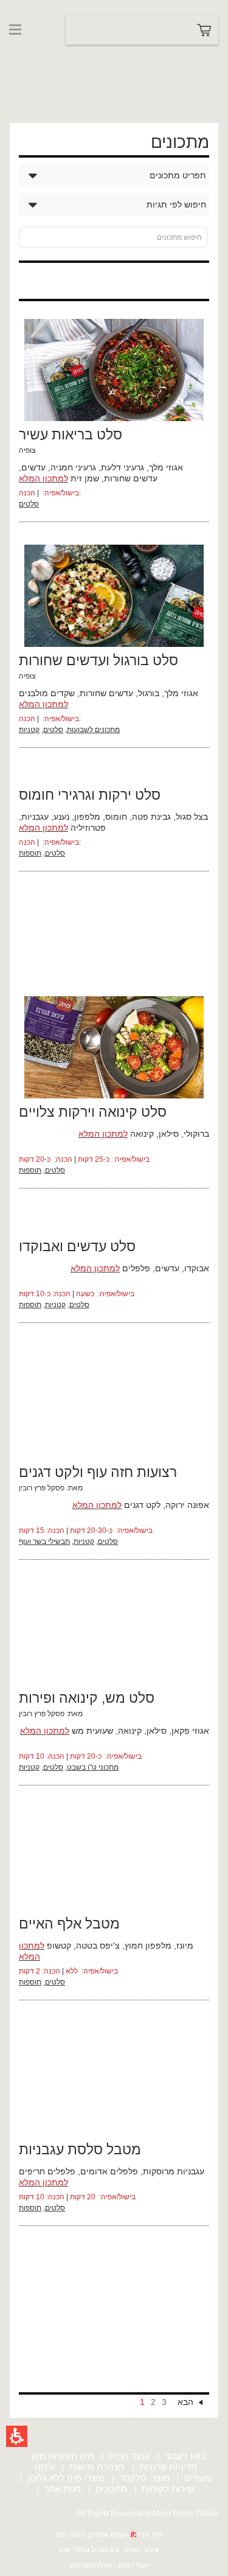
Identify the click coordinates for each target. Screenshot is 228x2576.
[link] (32, 54)
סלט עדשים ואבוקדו (77, 1246)
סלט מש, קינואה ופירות (87, 1698)
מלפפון (87, 817)
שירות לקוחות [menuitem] (168, 2489)
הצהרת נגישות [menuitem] (97, 2467)
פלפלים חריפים (47, 2171)
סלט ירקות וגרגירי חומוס (90, 795)
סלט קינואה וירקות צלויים (93, 1112)
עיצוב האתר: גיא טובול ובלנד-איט (109, 2550)
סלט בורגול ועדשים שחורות (98, 660)
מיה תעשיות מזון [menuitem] (63, 2456)
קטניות (29, 730)
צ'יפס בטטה (98, 1946)
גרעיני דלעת (123, 467)
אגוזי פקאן (190, 1731)
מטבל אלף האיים (69, 1924)
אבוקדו (197, 1268)
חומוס (116, 817)
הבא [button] (185, 2402)
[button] (17, 2436)
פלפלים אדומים (109, 2171)
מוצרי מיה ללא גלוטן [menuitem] (66, 2478)
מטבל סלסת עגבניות (80, 2149)
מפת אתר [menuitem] (63, 2489)
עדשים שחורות (131, 478)
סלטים (29, 504)
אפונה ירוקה (187, 1505)
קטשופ (59, 1946)
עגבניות (35, 817)
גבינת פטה (151, 817)
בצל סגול (192, 817)
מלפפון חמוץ (148, 1946)
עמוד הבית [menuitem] (130, 2456)
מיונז (185, 1946)
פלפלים (136, 1268)
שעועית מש (92, 1731)
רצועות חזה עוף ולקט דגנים (98, 1472)
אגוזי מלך (166, 467)
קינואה (142, 1134)
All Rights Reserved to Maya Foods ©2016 (147, 2513)
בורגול (149, 693)
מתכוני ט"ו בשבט (93, 1767)
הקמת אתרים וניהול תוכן (93, 2535)
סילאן (169, 1134)
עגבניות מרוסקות (174, 2171)
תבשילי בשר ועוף (44, 1541)
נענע (61, 817)
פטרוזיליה (88, 828)
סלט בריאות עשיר (71, 435)
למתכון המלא (43, 478)
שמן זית (85, 478)
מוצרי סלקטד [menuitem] (144, 2478)
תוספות (30, 853)
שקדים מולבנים (47, 693)
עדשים (33, 467)
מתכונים (180, 142)
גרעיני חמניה (73, 467)
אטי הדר (150, 2535)
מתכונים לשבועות (93, 730)
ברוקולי (196, 1134)
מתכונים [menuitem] (111, 2489)
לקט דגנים (142, 1505)
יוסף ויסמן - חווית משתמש (109, 2565)
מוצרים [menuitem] (198, 2478)
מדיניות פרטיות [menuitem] (168, 2467)
